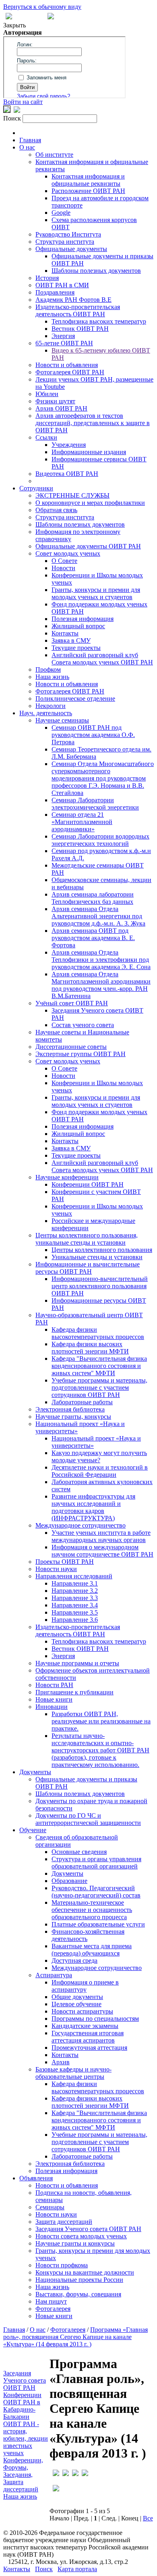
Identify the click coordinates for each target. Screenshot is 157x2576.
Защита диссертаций (64, 2222)
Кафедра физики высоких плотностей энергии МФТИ (90, 1348)
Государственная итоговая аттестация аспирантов (88, 2037)
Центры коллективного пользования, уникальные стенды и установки (87, 1239)
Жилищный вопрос (78, 626)
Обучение (33, 1830)
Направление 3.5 (75, 1612)
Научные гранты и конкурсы (75, 2243)
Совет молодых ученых (68, 553)
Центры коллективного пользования (102, 1250)
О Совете (64, 561)
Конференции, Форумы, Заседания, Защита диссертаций (23, 2475)
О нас (27, 147)
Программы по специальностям (95, 2019)
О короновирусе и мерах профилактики (90, 503)
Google (61, 213)
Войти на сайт (23, 102)
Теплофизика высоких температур (99, 321)
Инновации (52, 1707)
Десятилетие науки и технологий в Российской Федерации (100, 1471)
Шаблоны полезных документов (96, 271)
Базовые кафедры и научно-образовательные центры (73, 2073)
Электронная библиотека (70, 1409)
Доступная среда (74, 1961)
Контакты (65, 633)
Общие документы (77, 1997)
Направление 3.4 (75, 1605)
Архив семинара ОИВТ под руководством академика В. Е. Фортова (93, 938)
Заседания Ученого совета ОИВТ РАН (88, 2229)
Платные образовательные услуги (98, 1924)
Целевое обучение (76, 2004)
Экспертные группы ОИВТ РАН (81, 1054)
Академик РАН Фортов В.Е (73, 300)
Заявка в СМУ (71, 640)
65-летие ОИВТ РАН (64, 343)
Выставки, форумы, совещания (78, 2294)
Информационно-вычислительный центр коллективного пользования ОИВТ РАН (100, 1286)
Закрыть (14, 25)
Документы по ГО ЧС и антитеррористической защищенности (88, 1819)
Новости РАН (54, 1685)
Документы (35, 1772)
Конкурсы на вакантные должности (85, 2272)
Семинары (50, 2207)
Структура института (65, 242)
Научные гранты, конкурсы (73, 1417)
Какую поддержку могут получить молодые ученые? (99, 1456)
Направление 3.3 (75, 1598)
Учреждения (69, 445)
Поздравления (55, 292)
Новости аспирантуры (82, 2011)
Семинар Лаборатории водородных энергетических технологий (100, 840)
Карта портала (77, 2569)
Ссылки (46, 437)
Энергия (63, 336)
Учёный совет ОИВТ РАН (72, 1003)
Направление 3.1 (75, 1583)
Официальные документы (71, 249)
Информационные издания (89, 452)
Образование (69, 1881)
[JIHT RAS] (17, 111)
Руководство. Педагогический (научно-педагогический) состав (96, 1892)
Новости (63, 568)
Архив (61, 2062)
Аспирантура (54, 1975)
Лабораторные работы (82, 1402)
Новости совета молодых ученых (81, 2236)
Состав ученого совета (83, 1025)
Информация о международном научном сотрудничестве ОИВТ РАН (102, 1551)
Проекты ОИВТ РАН (65, 1562)
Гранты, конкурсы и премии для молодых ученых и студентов (96, 593)
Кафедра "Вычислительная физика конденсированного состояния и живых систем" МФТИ (99, 1366)
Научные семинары (62, 720)
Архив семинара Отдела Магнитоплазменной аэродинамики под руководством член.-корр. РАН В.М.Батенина (101, 985)
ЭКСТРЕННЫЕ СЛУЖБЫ (72, 495)
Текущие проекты (76, 648)
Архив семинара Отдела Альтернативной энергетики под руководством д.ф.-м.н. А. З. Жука (98, 916)
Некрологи (51, 706)
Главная (30, 140)
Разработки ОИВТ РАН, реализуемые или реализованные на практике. (101, 1721)
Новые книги (54, 1699)
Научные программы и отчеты (77, 1663)
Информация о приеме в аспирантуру (85, 1986)
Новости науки (56, 1569)
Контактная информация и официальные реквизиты (88, 180)
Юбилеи (47, 394)
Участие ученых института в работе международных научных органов (101, 1536)
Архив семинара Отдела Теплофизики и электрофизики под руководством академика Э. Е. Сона (101, 960)
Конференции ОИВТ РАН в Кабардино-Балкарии (22, 2406)
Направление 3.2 (75, 1591)
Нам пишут (51, 2301)
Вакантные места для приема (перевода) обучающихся (92, 1950)
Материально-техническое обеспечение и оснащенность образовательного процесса (92, 1910)
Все (148, 2518)
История (47, 278)
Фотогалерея (53, 2309)
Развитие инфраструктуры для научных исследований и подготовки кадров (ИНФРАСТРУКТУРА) (93, 1507)
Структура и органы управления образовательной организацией (96, 1863)
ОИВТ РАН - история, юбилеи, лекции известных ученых (26, 2438)
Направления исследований (74, 1576)
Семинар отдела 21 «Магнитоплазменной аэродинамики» (82, 822)
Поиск (44, 2569)
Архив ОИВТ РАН (61, 408)
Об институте (54, 155)
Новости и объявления (67, 365)
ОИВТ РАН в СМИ (62, 285)
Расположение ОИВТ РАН (88, 191)
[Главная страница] (51, 17)
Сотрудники (36, 488)
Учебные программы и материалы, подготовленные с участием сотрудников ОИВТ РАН (99, 1388)
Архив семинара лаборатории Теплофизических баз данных (93, 898)
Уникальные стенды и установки (97, 1257)
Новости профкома (62, 2265)
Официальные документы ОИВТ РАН (88, 546)
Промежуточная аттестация (89, 2048)
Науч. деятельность (46, 713)
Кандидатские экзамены (85, 2026)
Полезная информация (83, 619)
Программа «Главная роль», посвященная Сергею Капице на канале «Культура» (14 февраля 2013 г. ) (75, 2337)
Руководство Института (68, 234)
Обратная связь (56, 510)
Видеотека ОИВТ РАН (67, 474)
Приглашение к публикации (74, 1692)
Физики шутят (55, 401)
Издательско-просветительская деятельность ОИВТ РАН (78, 310)
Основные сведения (79, 1852)
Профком (48, 669)
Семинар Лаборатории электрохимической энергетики (95, 804)
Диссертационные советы (71, 1047)
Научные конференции (67, 1177)
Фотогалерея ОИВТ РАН (70, 372)
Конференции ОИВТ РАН (88, 1184)
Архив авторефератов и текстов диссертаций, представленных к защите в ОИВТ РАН (93, 423)
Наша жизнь (52, 677)
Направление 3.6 (75, 1620)
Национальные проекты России (79, 2280)
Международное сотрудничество (81, 1525)
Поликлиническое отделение (75, 698)
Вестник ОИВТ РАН (80, 329)
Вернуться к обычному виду (42, 7)
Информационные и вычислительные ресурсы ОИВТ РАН (88, 1268)
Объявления (36, 2178)
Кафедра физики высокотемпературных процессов (98, 1333)
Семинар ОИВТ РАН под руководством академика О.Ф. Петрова (93, 735)
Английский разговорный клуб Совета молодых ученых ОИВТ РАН (102, 659)
